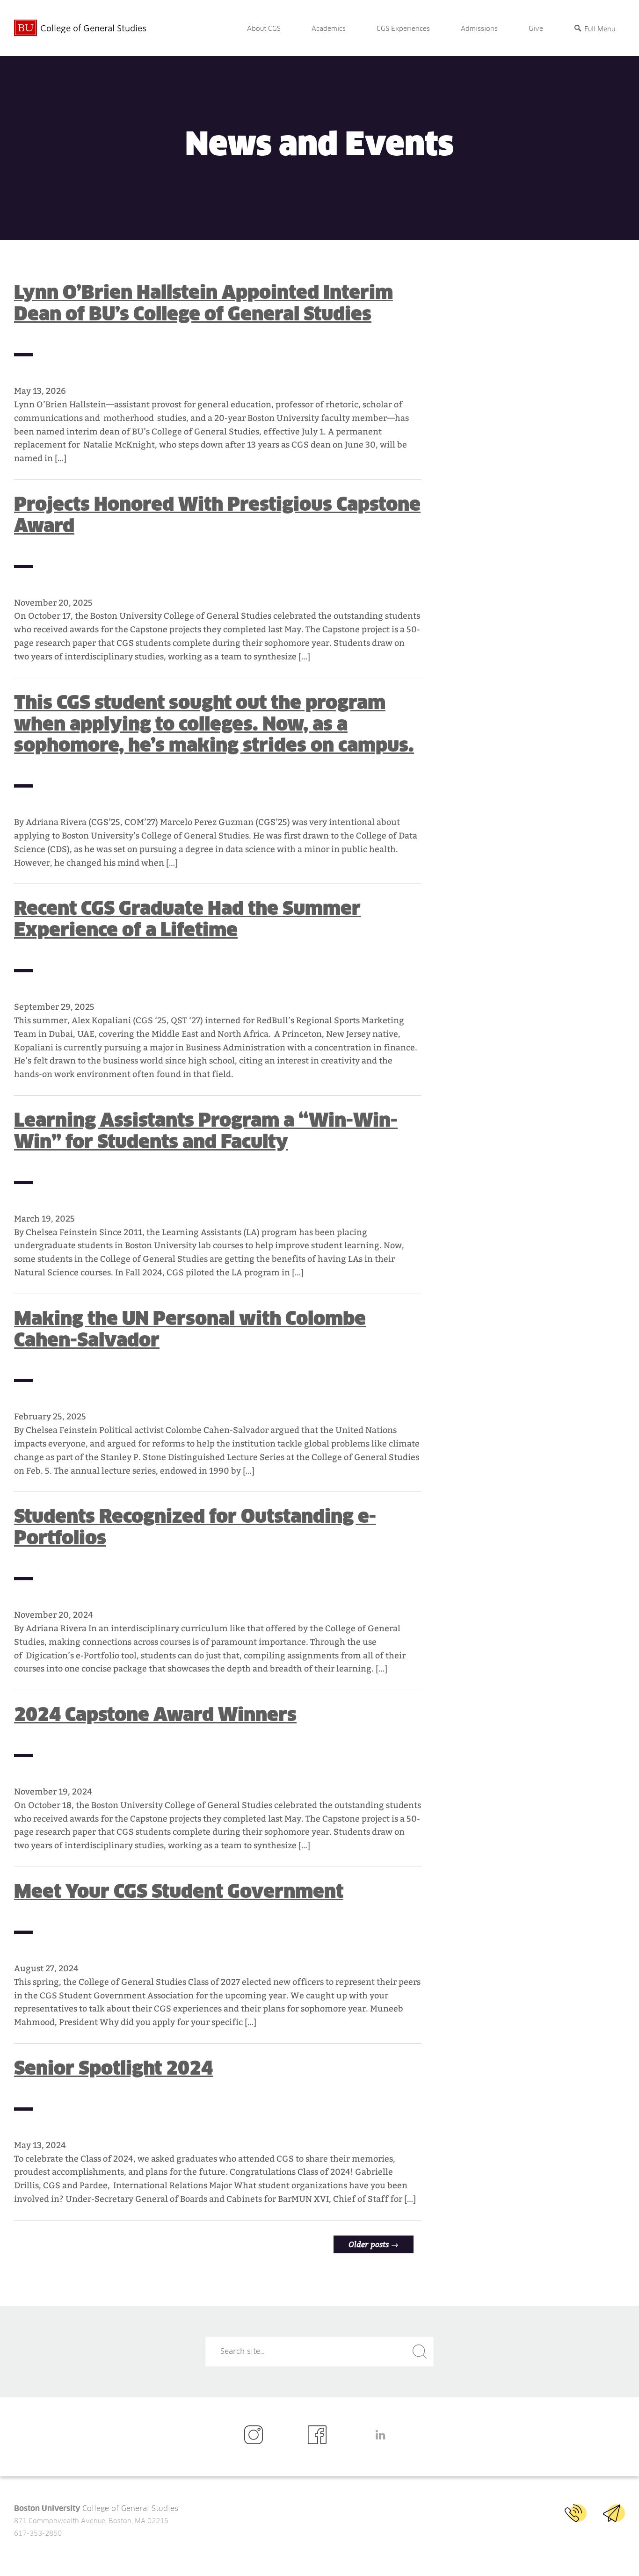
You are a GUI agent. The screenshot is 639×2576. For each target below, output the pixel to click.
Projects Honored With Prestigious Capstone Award (217, 515)
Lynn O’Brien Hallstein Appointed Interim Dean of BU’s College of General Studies (203, 303)
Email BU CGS (614, 2513)
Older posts (374, 2244)
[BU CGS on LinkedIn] (383, 2435)
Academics (329, 29)
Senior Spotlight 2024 (113, 2068)
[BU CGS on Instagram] (256, 2435)
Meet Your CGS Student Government (179, 1891)
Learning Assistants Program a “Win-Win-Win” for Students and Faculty (206, 1131)
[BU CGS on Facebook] (320, 2435)
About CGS (264, 29)
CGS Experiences (403, 29)
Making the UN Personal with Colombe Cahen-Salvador (190, 1329)
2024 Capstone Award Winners (155, 1715)
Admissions (479, 29)
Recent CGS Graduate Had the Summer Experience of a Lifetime (187, 919)
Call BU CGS (576, 2513)
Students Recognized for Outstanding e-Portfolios (195, 1527)
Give (536, 29)
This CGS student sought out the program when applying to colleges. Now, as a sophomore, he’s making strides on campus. (214, 724)
